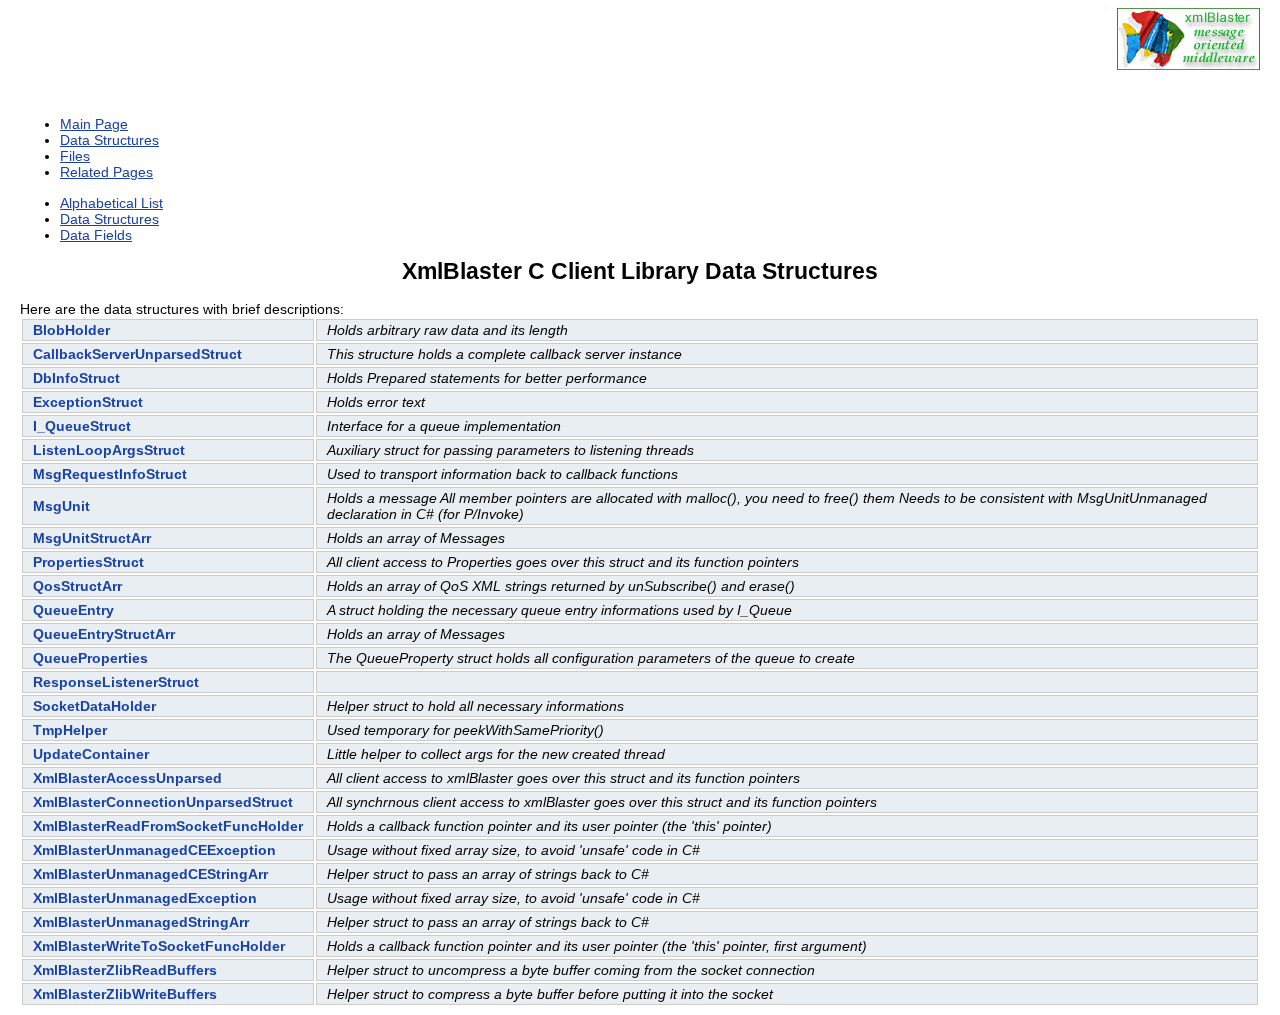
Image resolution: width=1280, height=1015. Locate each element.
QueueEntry (73, 610)
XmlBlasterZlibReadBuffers (125, 970)
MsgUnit (61, 506)
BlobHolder (71, 330)
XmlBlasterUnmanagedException (145, 898)
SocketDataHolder (94, 706)
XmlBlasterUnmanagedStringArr (141, 922)
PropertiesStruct (88, 562)
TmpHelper (70, 730)
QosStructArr (77, 586)
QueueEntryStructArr (104, 634)
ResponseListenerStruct (116, 682)
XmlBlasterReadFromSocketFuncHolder (168, 826)
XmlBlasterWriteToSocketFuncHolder (159, 946)
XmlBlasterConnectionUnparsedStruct (163, 802)
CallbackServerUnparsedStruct (137, 354)
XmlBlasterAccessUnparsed (127, 778)
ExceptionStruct (88, 402)
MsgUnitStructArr (92, 538)
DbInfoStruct (76, 378)
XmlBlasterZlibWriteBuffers (125, 994)
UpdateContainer (91, 754)
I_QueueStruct (82, 426)
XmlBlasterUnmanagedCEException (154, 850)
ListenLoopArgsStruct (109, 450)
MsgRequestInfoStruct (110, 474)
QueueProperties (90, 658)
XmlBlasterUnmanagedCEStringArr (150, 874)
